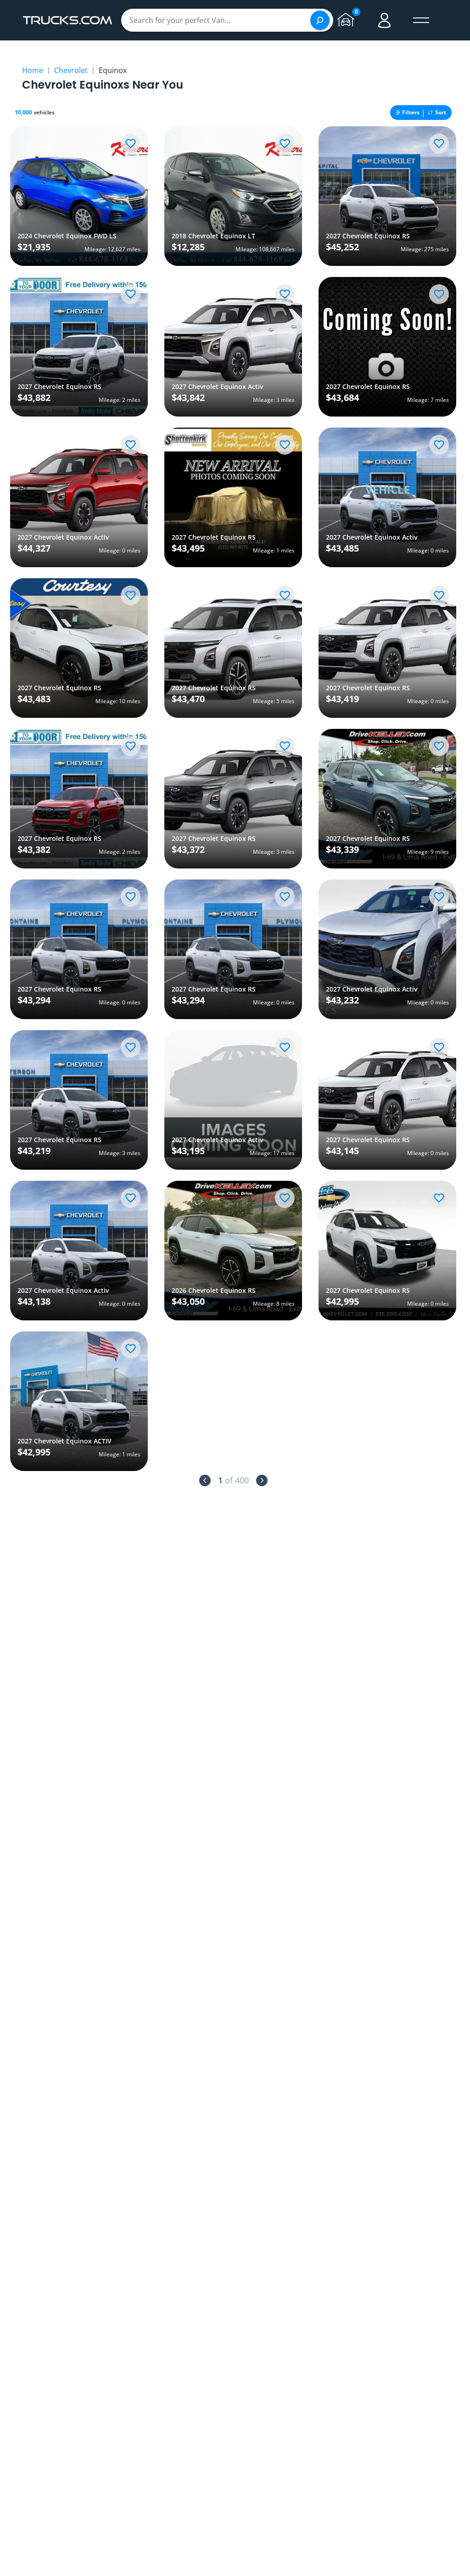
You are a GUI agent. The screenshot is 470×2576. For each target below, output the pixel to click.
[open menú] (421, 20)
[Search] (320, 20)
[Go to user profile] (385, 20)
